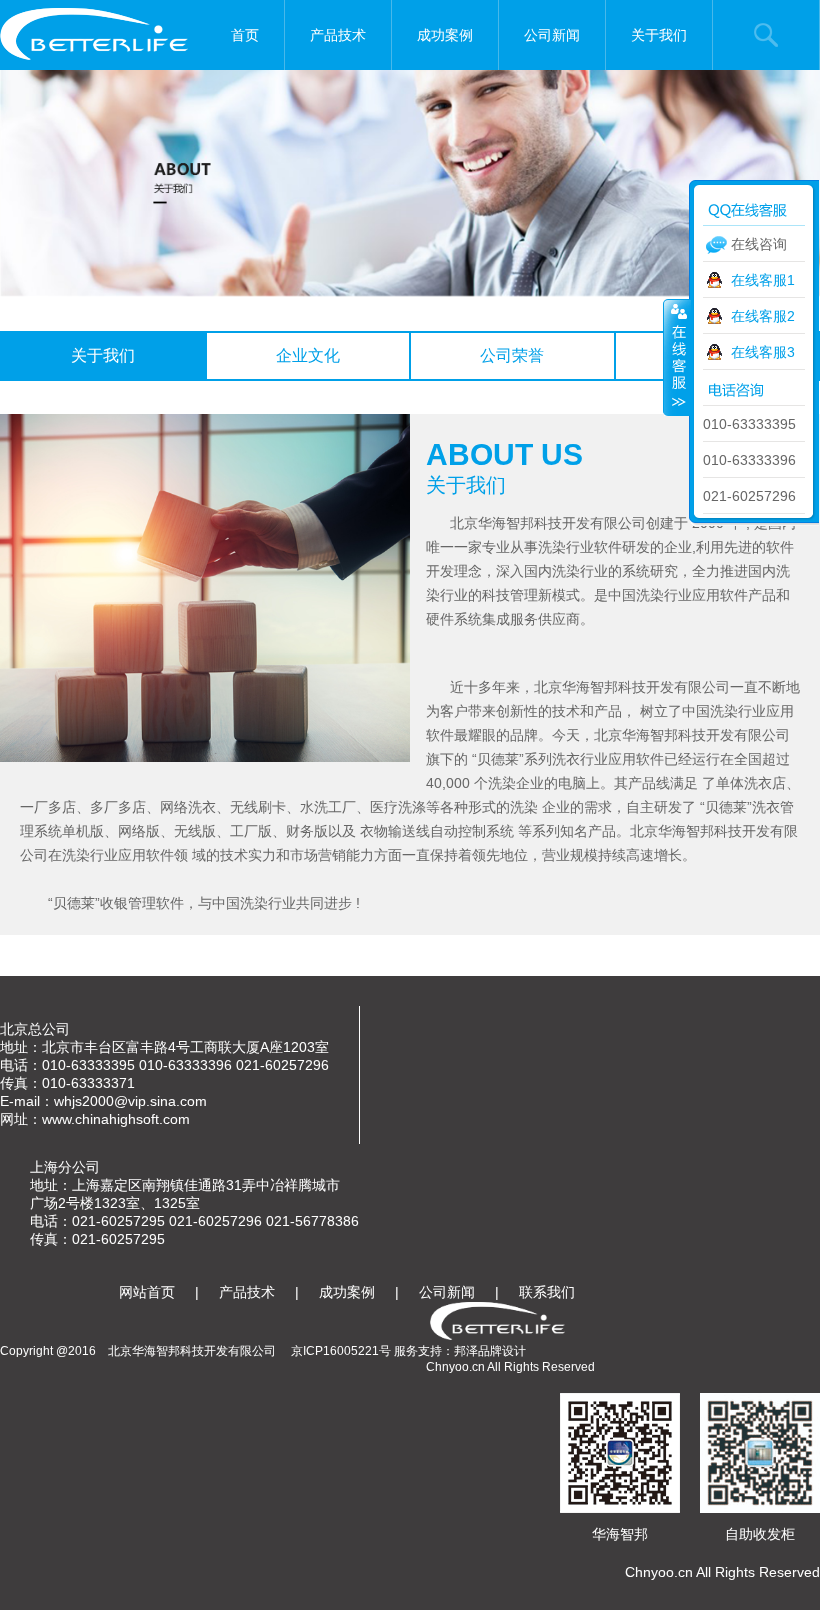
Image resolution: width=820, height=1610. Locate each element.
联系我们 (547, 1292)
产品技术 (338, 35)
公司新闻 (552, 35)
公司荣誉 (512, 355)
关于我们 (659, 35)
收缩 (677, 357)
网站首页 (147, 1292)
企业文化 (308, 355)
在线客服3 (763, 352)
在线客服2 (763, 316)
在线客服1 (763, 280)
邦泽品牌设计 (490, 1351)
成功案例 (445, 35)
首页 (245, 35)
